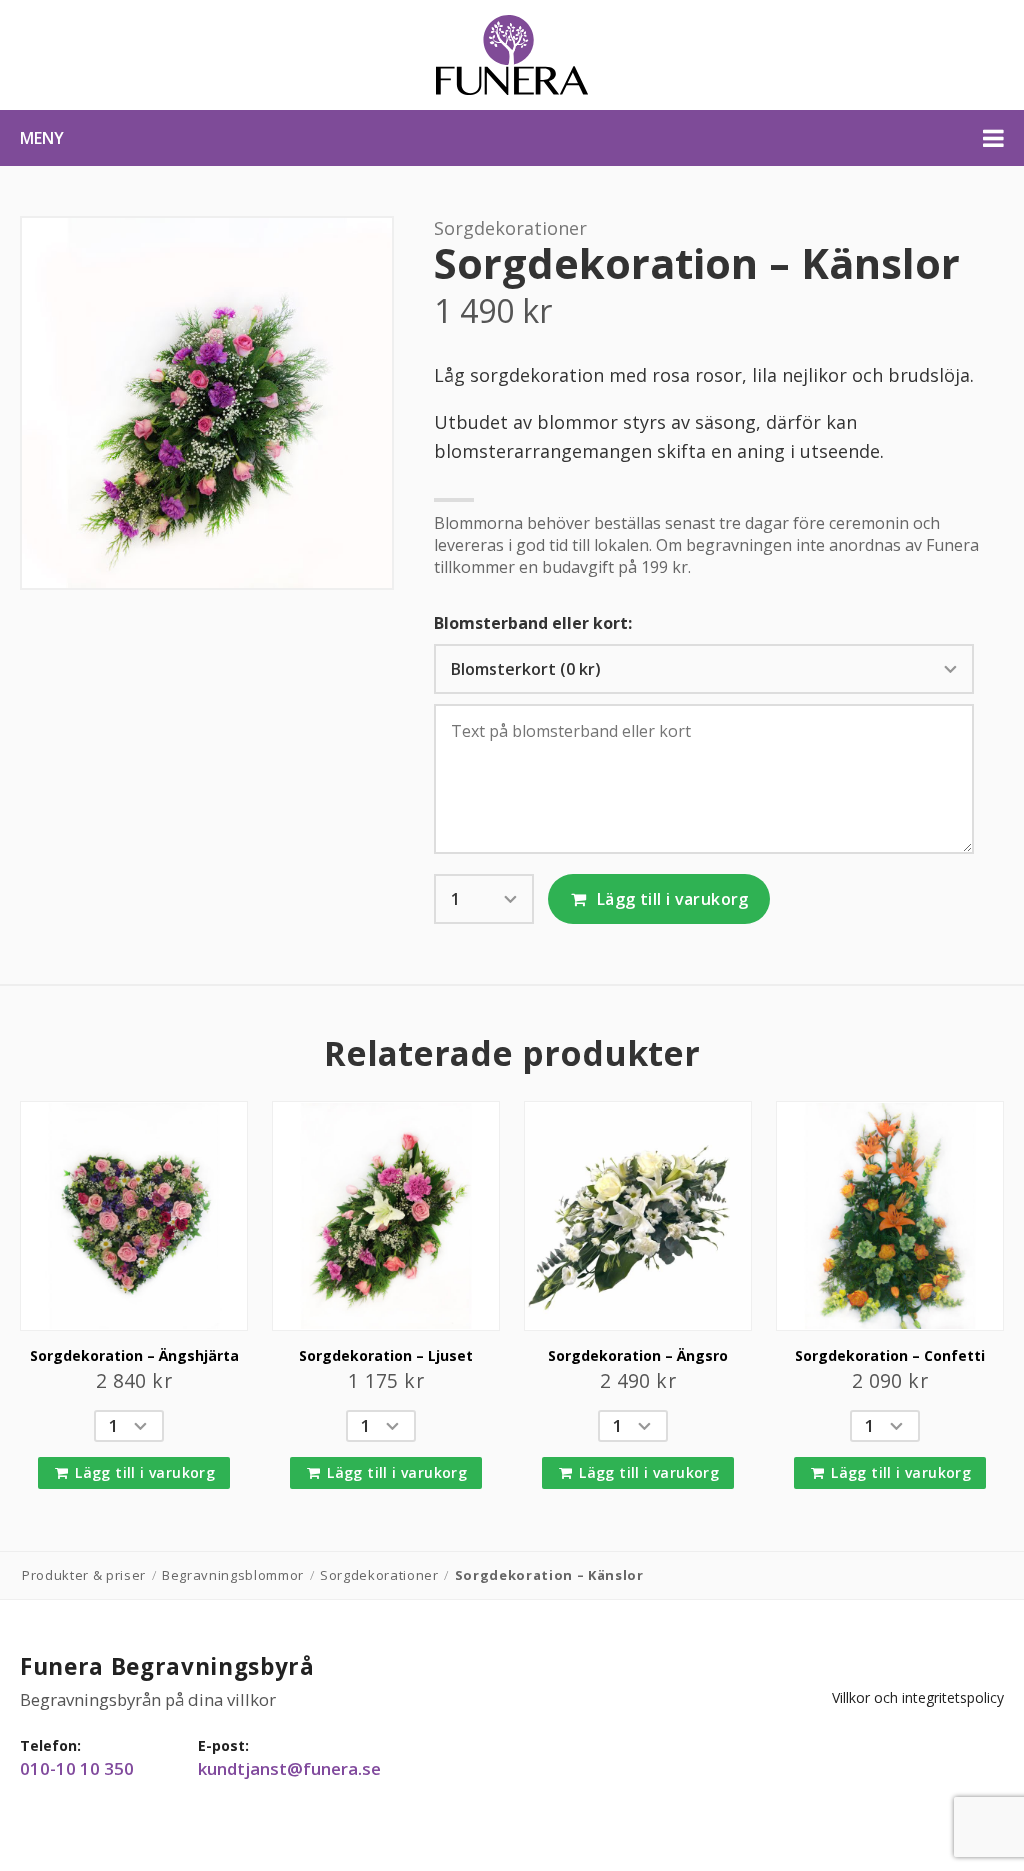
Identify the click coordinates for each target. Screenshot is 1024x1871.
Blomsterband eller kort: (533, 623)
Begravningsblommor (233, 1575)
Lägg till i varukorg (670, 899)
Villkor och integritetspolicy (918, 1697)
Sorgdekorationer (510, 228)
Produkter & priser (84, 1575)
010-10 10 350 (77, 1769)
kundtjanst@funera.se (289, 1769)
